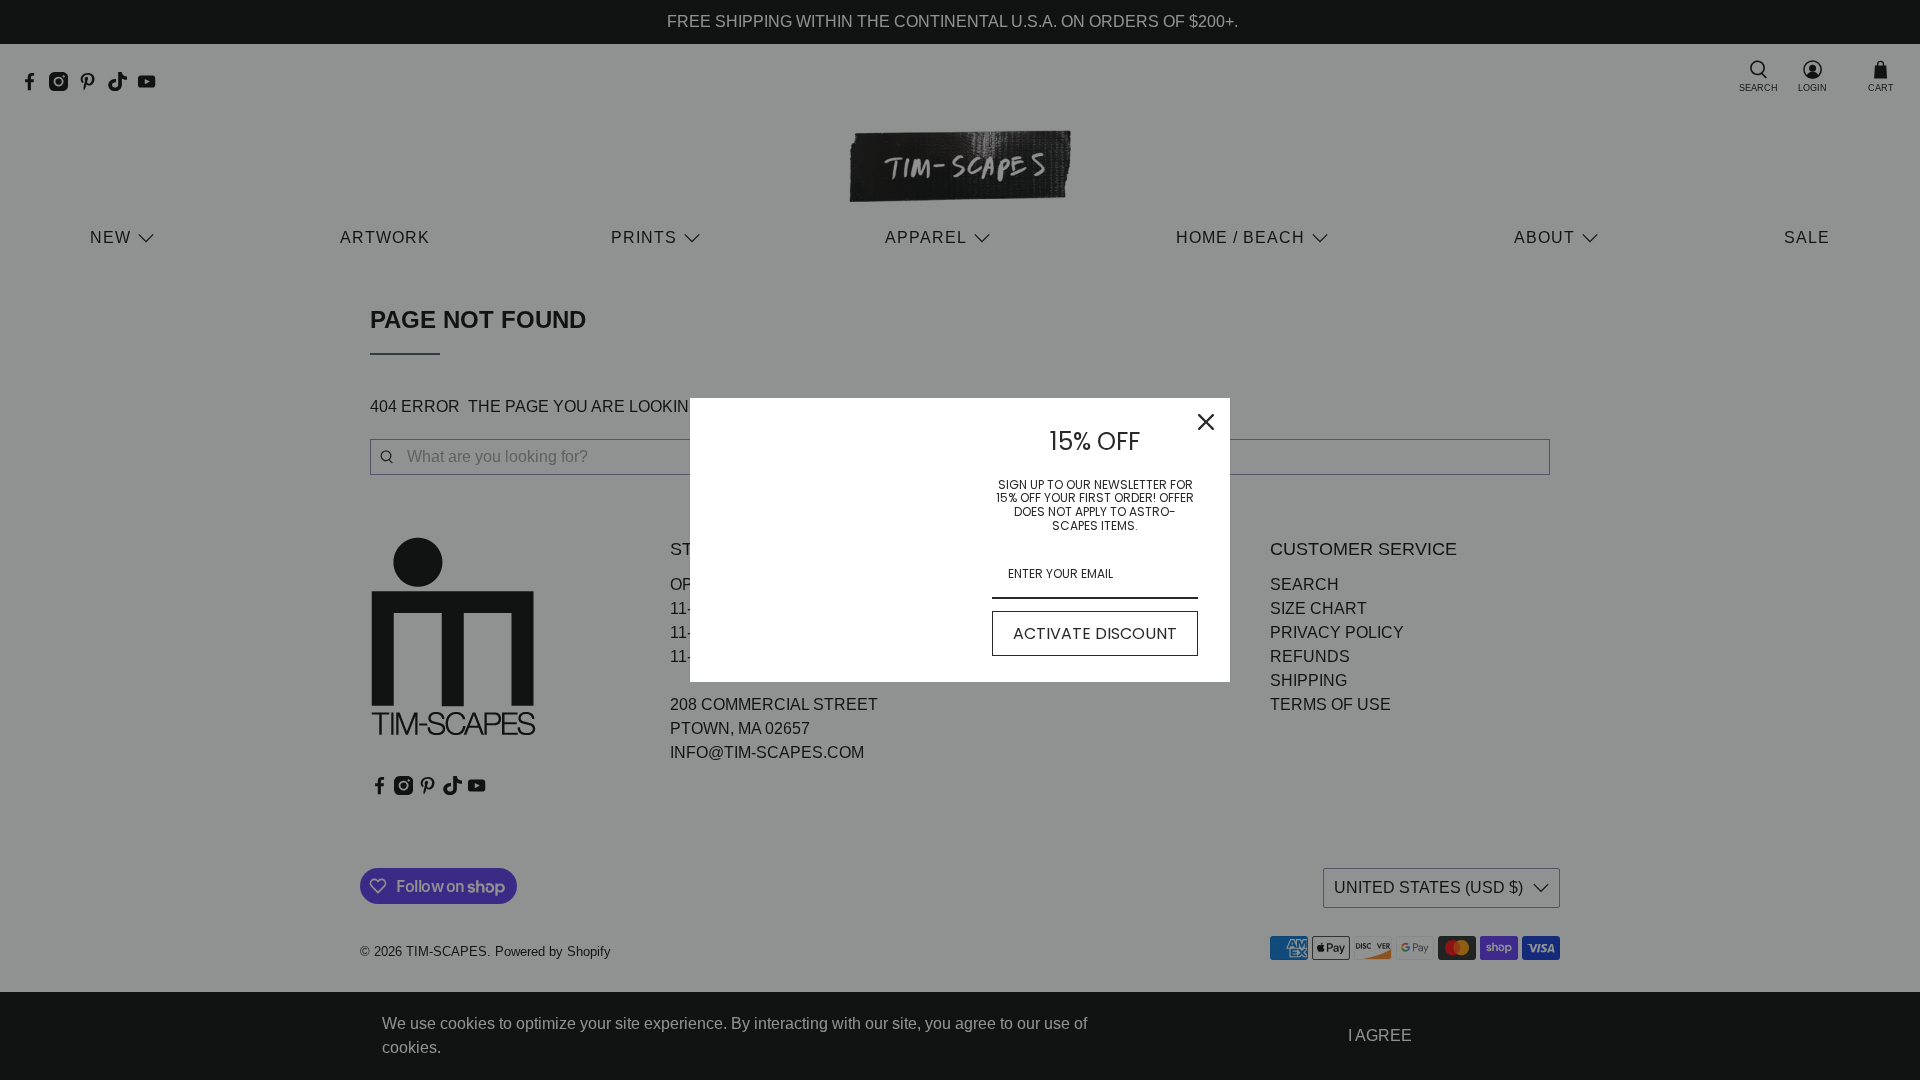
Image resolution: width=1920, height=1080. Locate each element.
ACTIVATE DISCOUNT (1095, 633)
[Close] (1206, 422)
